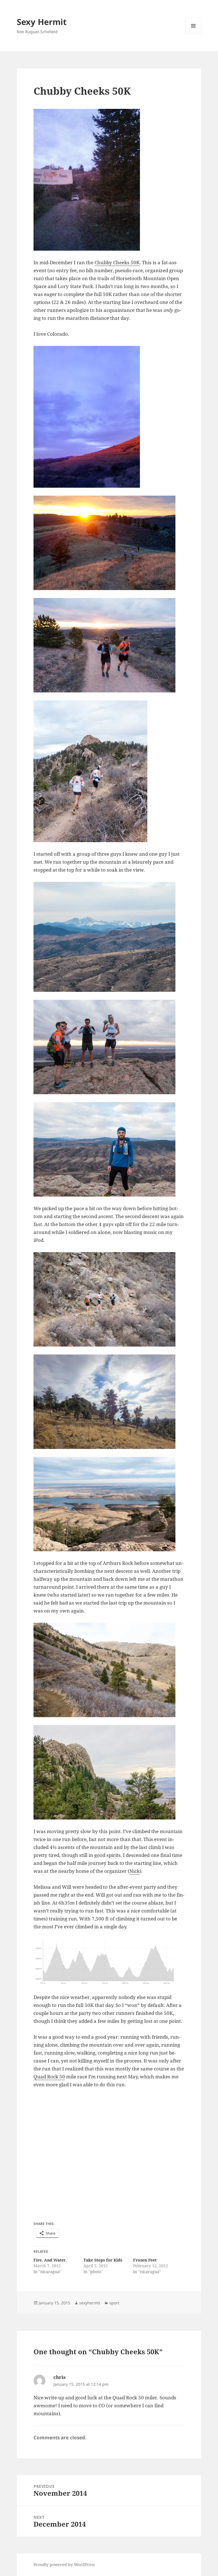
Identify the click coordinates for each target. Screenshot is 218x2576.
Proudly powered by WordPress (64, 2565)
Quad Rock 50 (49, 2077)
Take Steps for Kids (103, 2260)
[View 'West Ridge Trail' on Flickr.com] (109, 1772)
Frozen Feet (145, 2260)
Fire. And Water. (50, 2260)
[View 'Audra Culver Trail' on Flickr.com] (109, 771)
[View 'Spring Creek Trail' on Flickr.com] (109, 1299)
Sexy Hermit (42, 22)
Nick (135, 1871)
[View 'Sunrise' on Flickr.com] (109, 417)
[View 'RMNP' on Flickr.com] (109, 937)
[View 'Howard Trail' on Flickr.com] (109, 1402)
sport (114, 2303)
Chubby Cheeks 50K (117, 262)
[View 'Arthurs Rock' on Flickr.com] (109, 1504)
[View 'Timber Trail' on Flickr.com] (109, 1670)
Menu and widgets (193, 34)
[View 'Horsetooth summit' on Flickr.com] (109, 1047)
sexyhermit (90, 2303)
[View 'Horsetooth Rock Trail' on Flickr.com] (109, 543)
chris (59, 2377)
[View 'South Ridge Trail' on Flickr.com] (109, 645)
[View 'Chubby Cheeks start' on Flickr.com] (109, 180)
